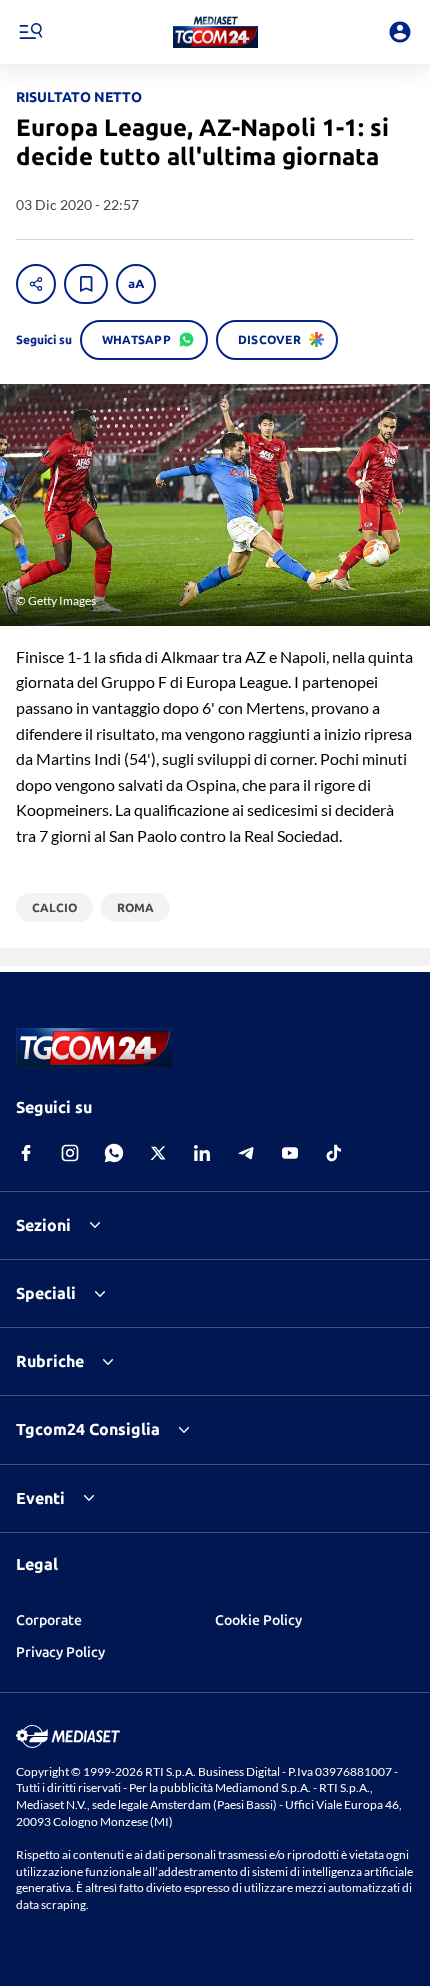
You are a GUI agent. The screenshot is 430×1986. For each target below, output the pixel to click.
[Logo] (215, 32)
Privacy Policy (60, 1652)
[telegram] (246, 1153)
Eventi (40, 1498)
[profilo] (400, 32)
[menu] (30, 32)
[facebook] (26, 1153)
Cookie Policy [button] (258, 1620)
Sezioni (43, 1225)
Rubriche (50, 1361)
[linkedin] (202, 1153)
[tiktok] (334, 1153)
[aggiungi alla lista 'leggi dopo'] (86, 284)
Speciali (46, 1293)
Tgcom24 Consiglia (88, 1429)
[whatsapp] (114, 1153)
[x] (158, 1153)
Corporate (49, 1620)
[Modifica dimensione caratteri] (136, 284)
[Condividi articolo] (36, 284)
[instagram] (70, 1153)
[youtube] (290, 1153)
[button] (215, 32)
